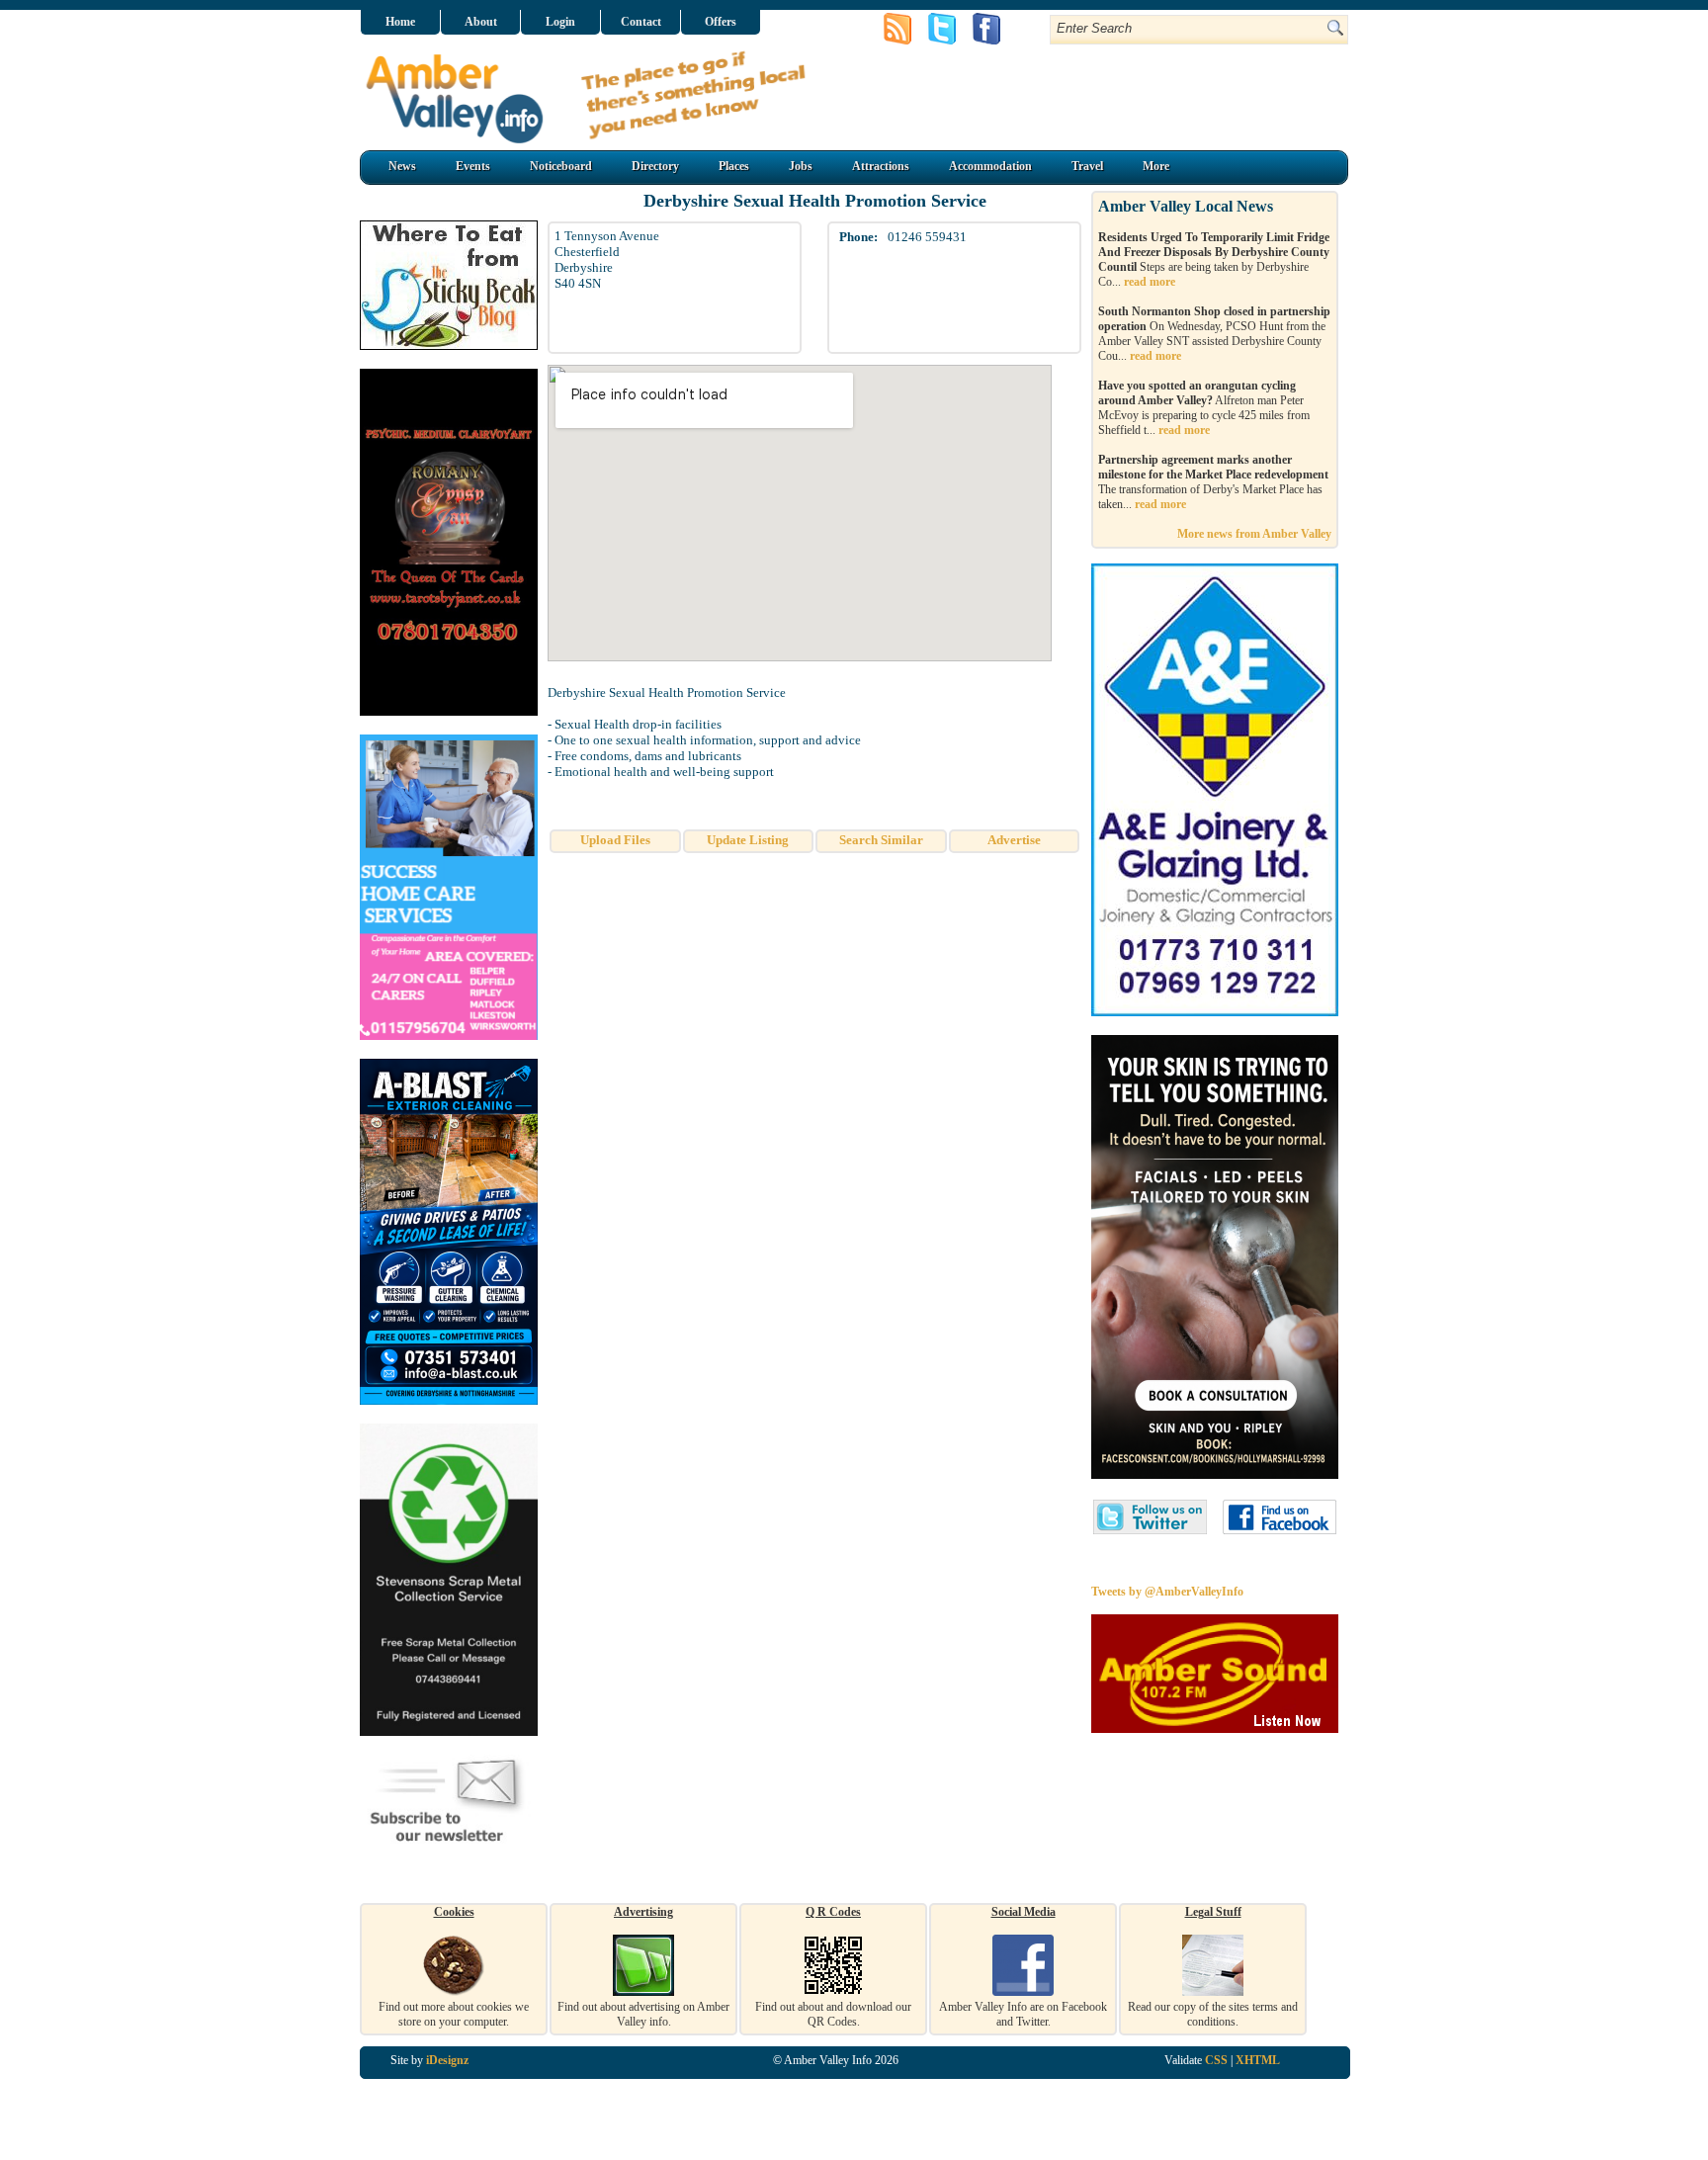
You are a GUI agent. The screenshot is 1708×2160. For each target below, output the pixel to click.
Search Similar (881, 840)
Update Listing (748, 840)
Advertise (1014, 840)
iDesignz (447, 2060)
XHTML (1258, 2060)
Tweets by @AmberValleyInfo (1167, 1592)
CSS (1216, 2060)
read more (1150, 282)
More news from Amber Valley (1254, 534)
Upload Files (615, 840)
